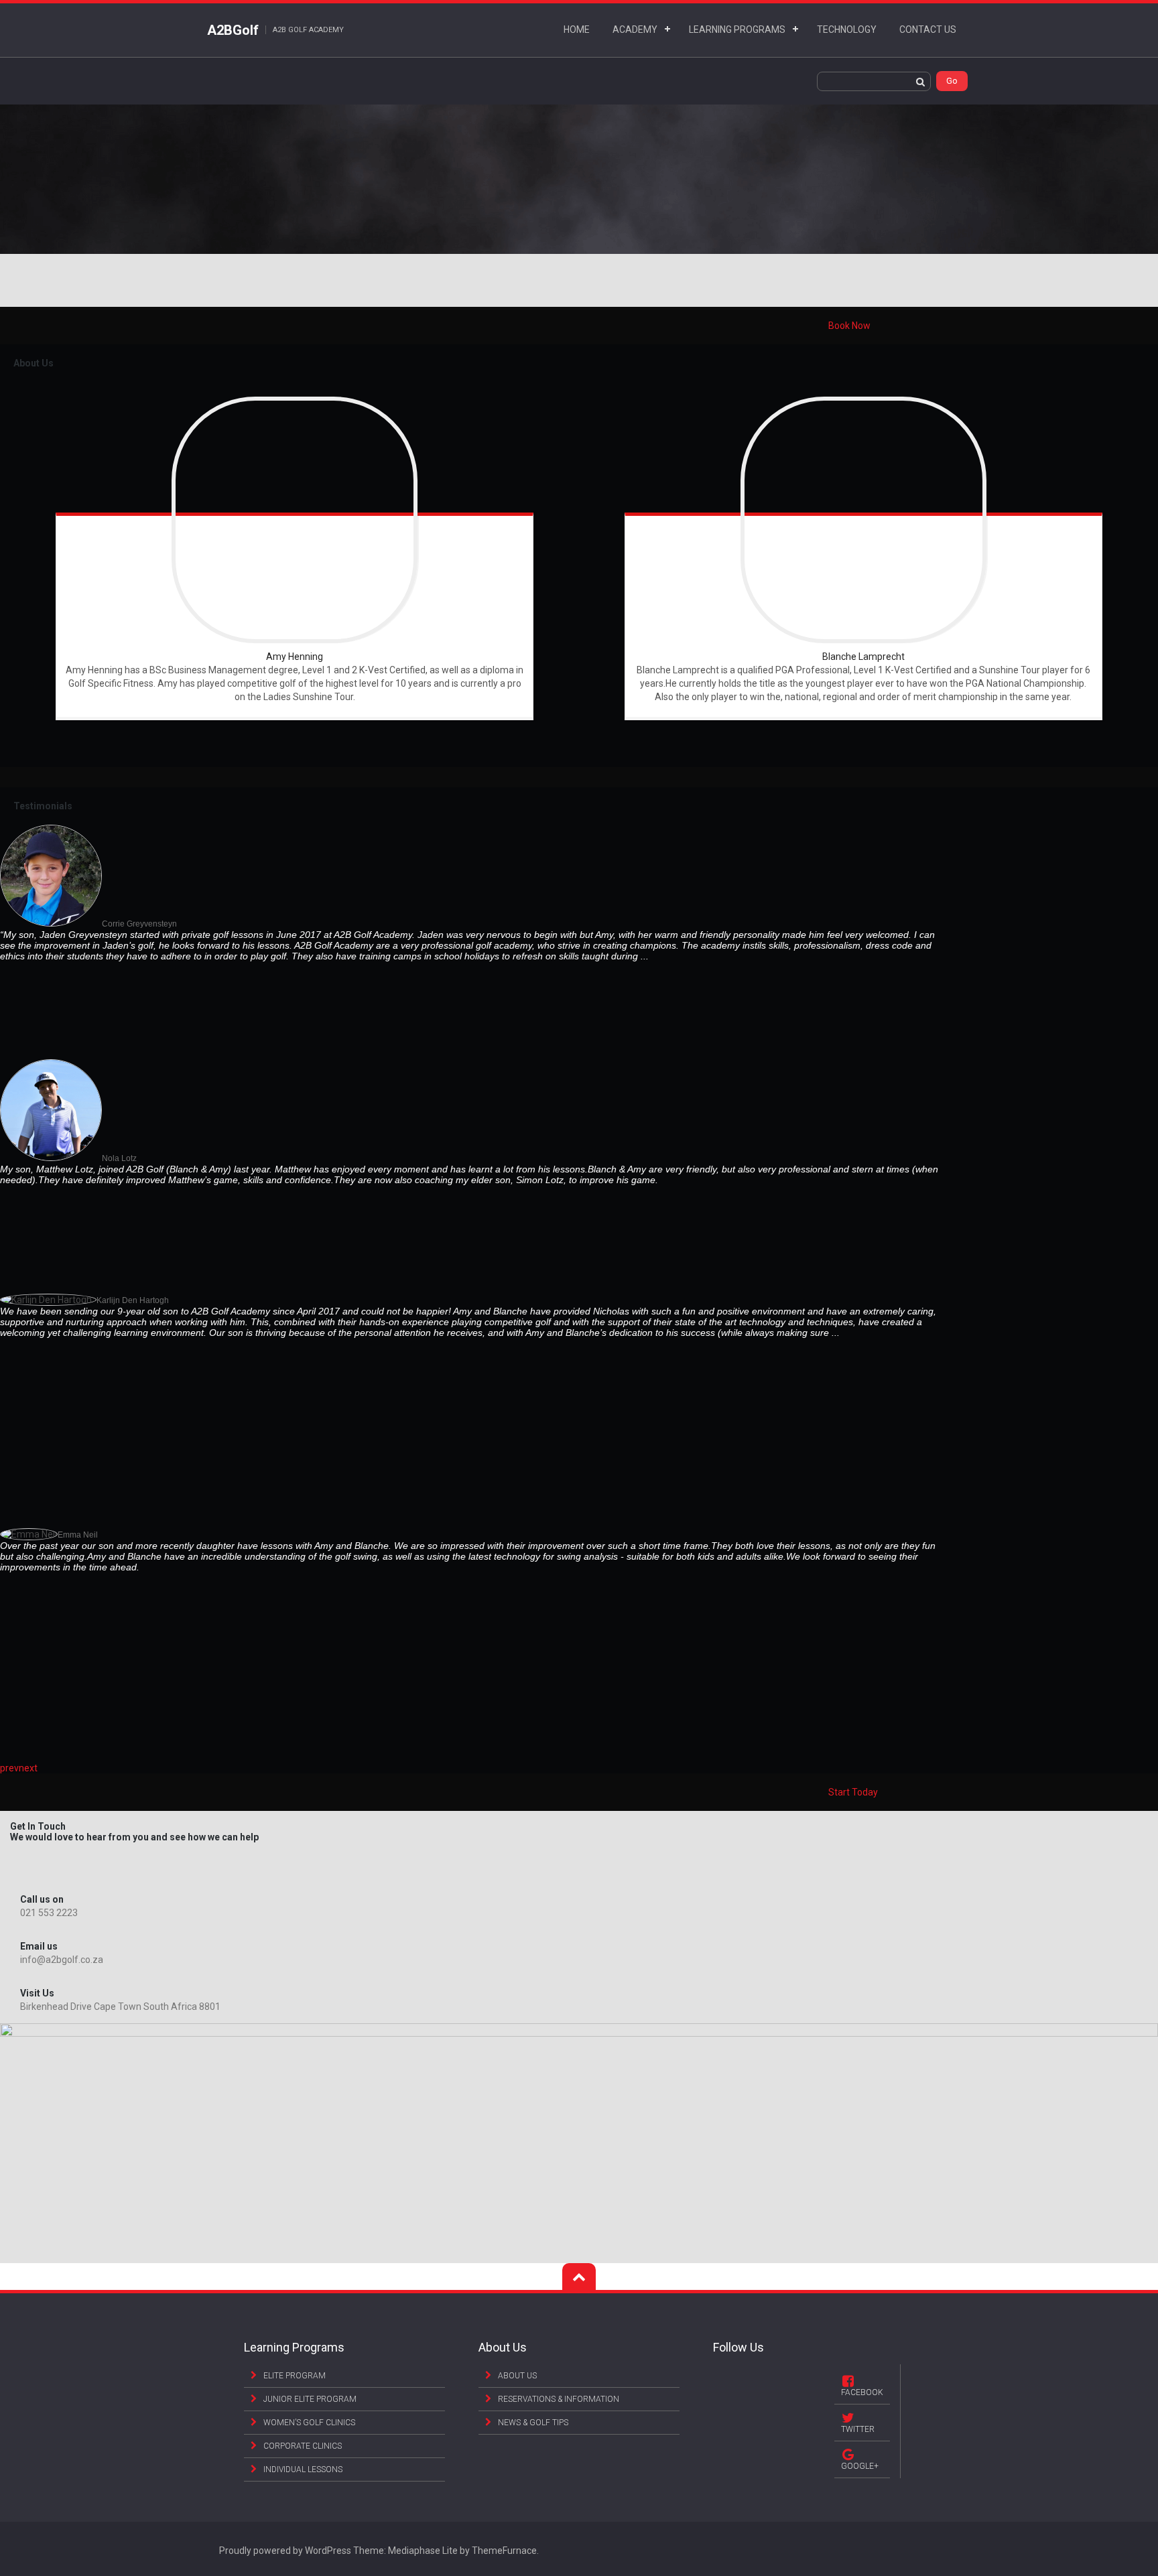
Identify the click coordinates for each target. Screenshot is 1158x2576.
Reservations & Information (559, 2399)
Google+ (860, 2466)
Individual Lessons (303, 2469)
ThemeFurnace (504, 2551)
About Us (517, 2376)
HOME (577, 29)
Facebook (862, 2392)
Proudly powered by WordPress (285, 2551)
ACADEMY (635, 29)
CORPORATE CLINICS (303, 2446)
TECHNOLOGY (847, 29)
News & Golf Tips (533, 2423)
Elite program (295, 2376)
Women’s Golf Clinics (309, 2423)
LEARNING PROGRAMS (737, 29)
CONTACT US (928, 29)
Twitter (858, 2429)
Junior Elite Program (310, 2399)
